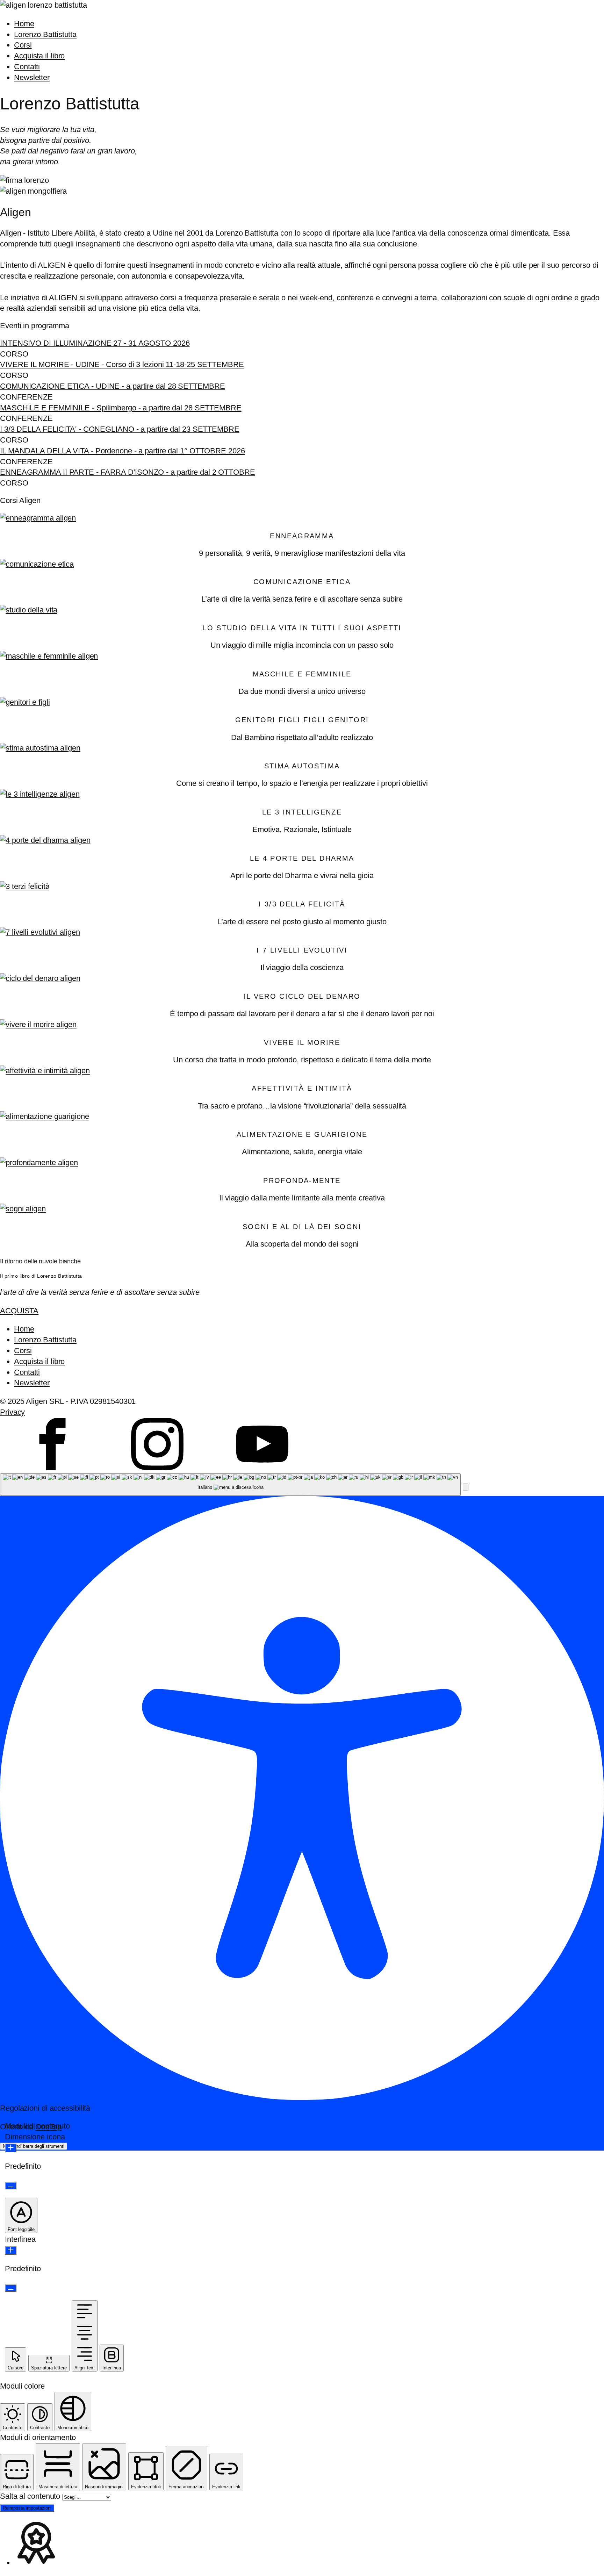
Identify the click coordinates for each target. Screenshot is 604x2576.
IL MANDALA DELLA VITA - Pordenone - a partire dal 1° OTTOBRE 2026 (123, 451)
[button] (466, 1487)
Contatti (27, 67)
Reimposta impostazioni (27, 2508)
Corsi (23, 45)
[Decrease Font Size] (11, 2186)
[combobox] (230, 1485)
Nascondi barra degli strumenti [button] (34, 2146)
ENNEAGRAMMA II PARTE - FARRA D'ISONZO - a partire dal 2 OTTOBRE (128, 472)
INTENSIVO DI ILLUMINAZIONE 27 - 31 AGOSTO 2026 (95, 343)
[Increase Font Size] (11, 2148)
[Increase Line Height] (11, 2250)
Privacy (12, 1412)
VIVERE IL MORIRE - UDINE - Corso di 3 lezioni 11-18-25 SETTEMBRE (122, 364)
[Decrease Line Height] (11, 2288)
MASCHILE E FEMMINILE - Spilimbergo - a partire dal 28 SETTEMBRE (121, 408)
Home (24, 24)
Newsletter (32, 77)
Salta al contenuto (31, 2496)
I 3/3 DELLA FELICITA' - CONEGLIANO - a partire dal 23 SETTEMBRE (120, 429)
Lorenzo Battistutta (45, 34)
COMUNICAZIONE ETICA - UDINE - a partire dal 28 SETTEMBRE (112, 386)
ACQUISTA (19, 1311)
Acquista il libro (39, 56)
